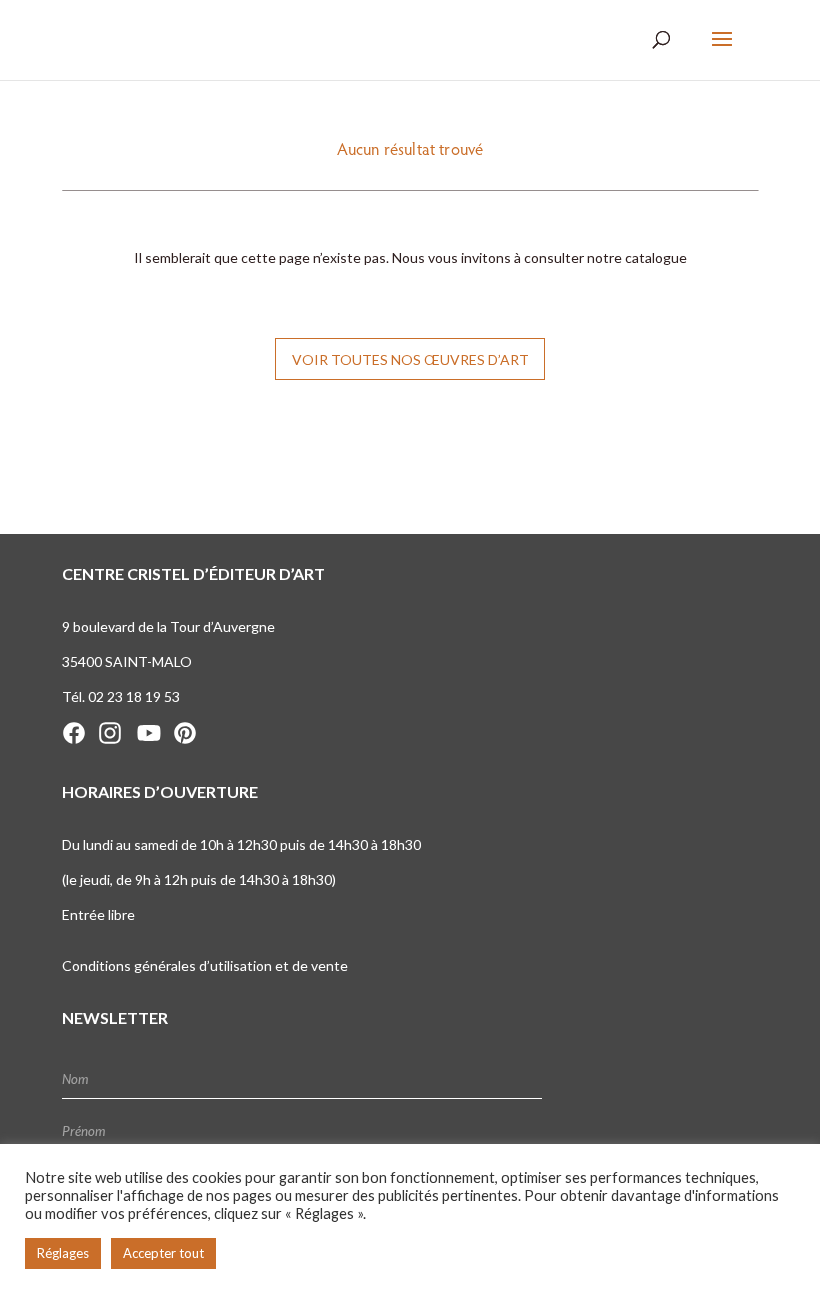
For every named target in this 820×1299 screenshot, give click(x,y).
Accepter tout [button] (163, 1253)
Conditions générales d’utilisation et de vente (205, 965)
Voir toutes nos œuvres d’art (410, 359)
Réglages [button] (63, 1253)
